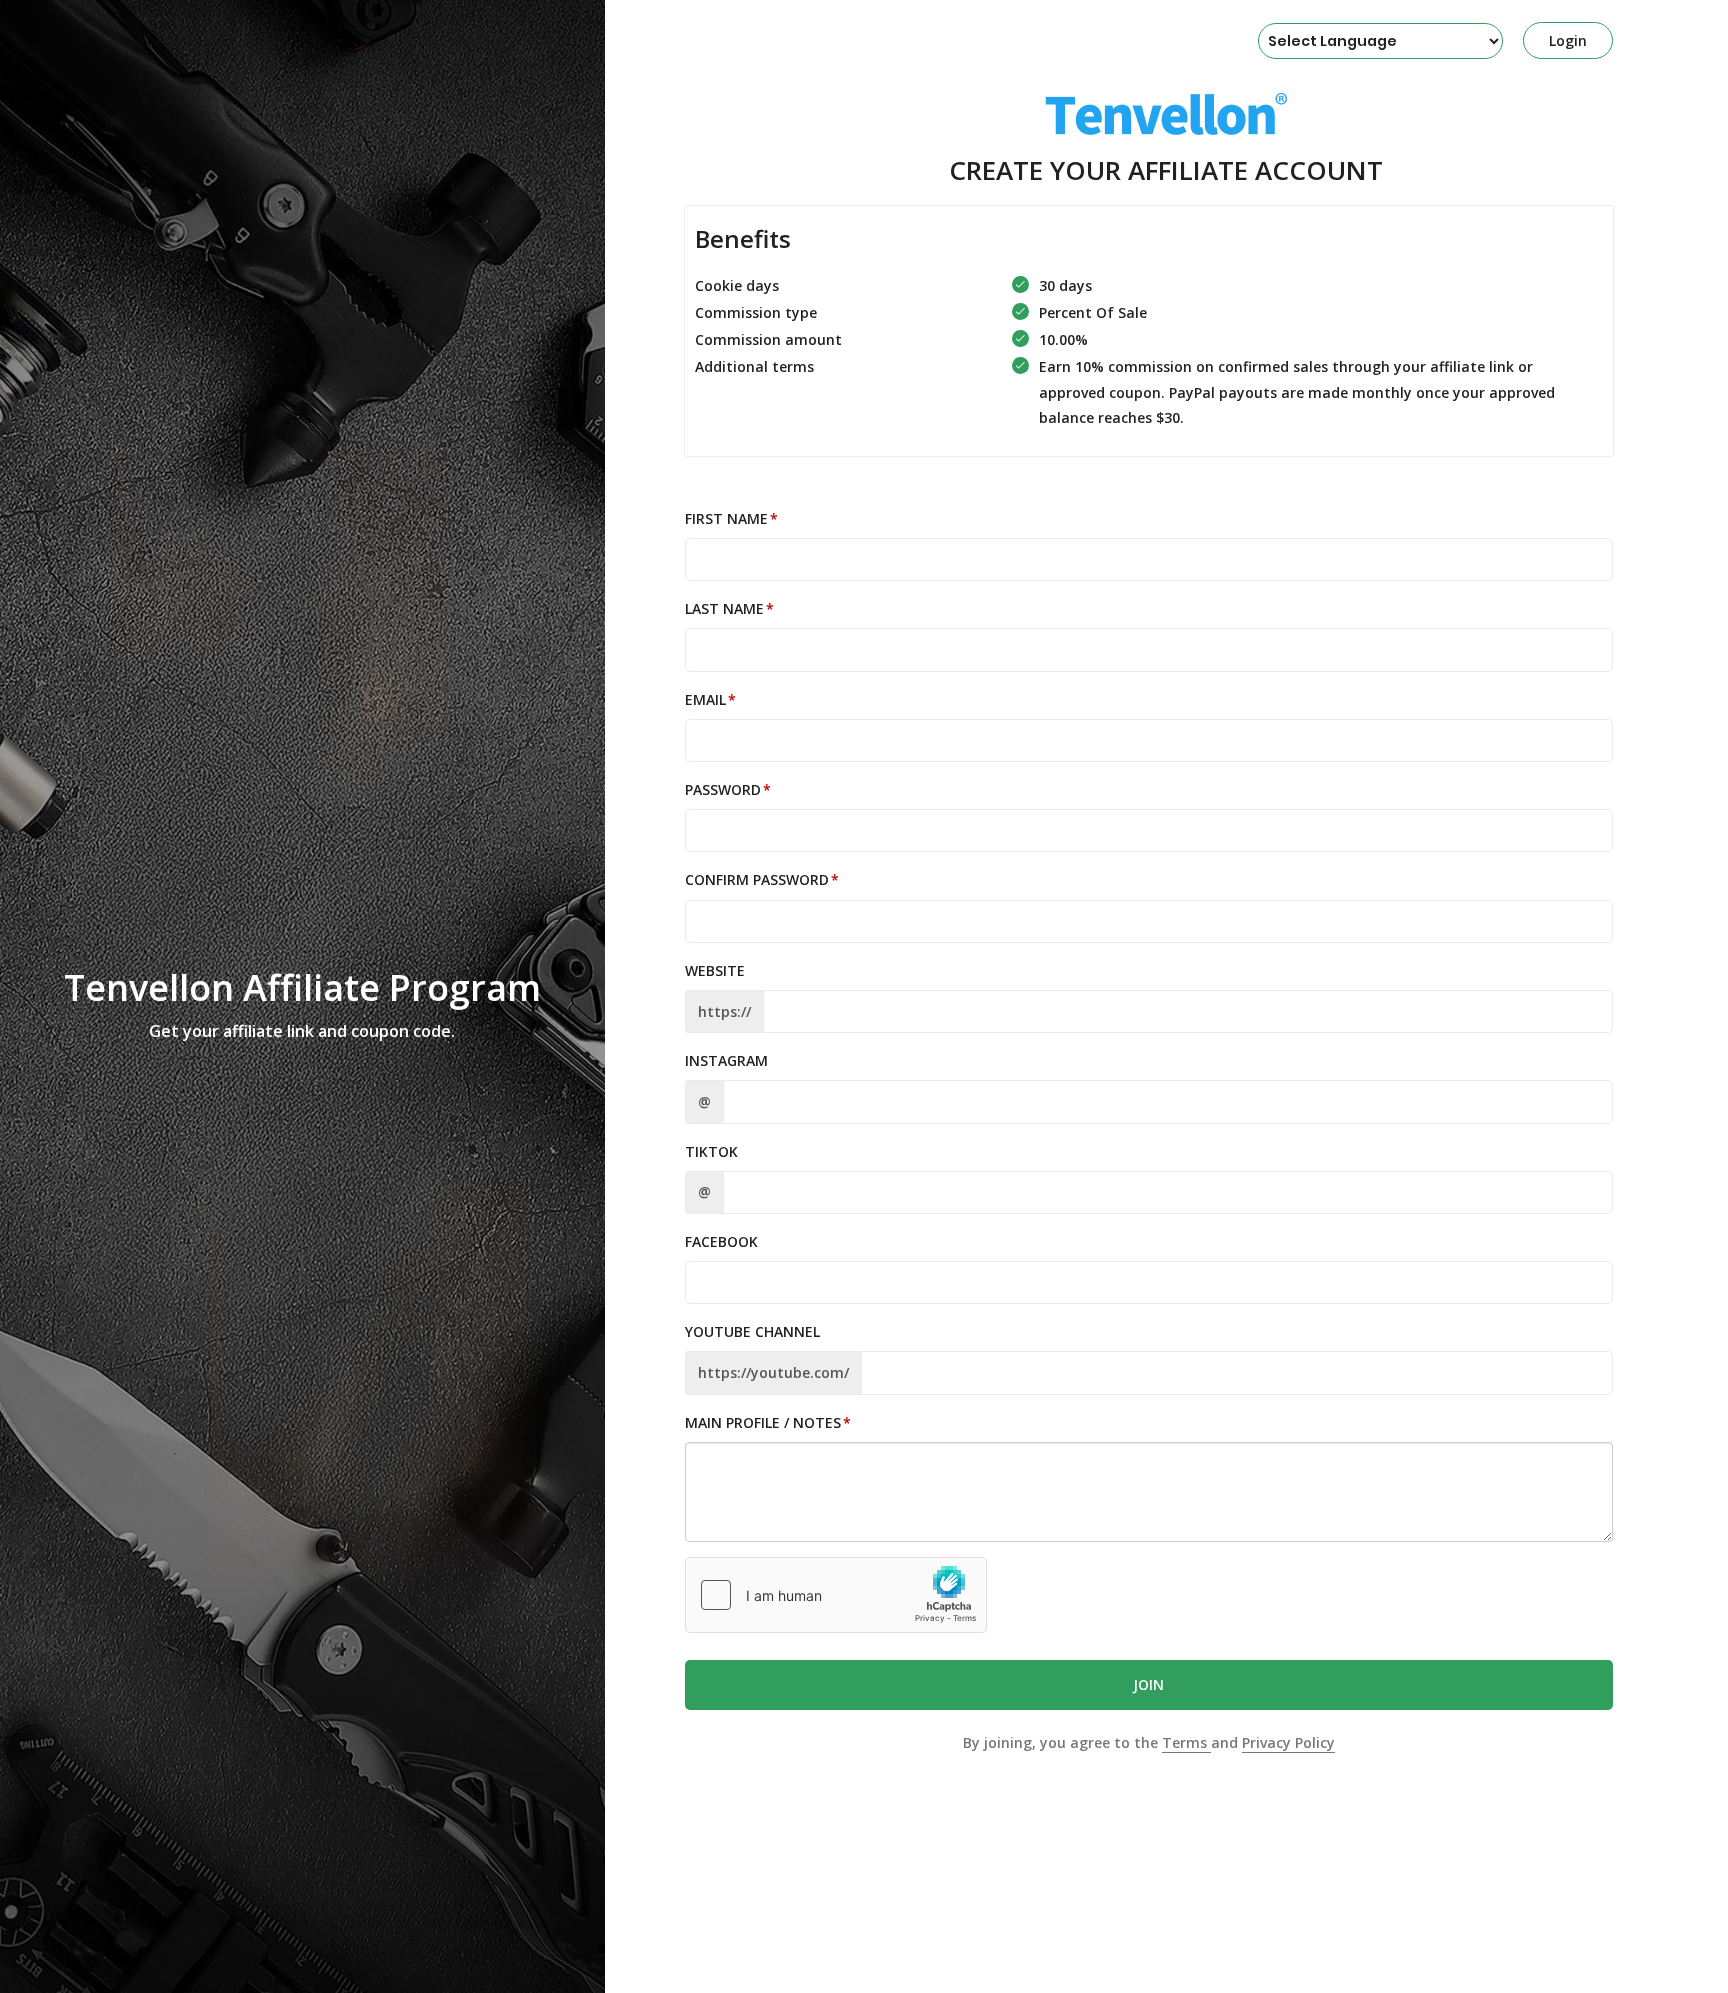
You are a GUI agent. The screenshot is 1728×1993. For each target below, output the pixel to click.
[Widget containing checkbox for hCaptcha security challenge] (836, 1595)
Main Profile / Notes (763, 1422)
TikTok (711, 1151)
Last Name (724, 608)
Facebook (721, 1241)
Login (1568, 40)
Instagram (726, 1060)
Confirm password (757, 879)
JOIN (1148, 1684)
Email (705, 699)
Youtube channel (752, 1331)
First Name (726, 518)
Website (715, 970)
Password (723, 789)
